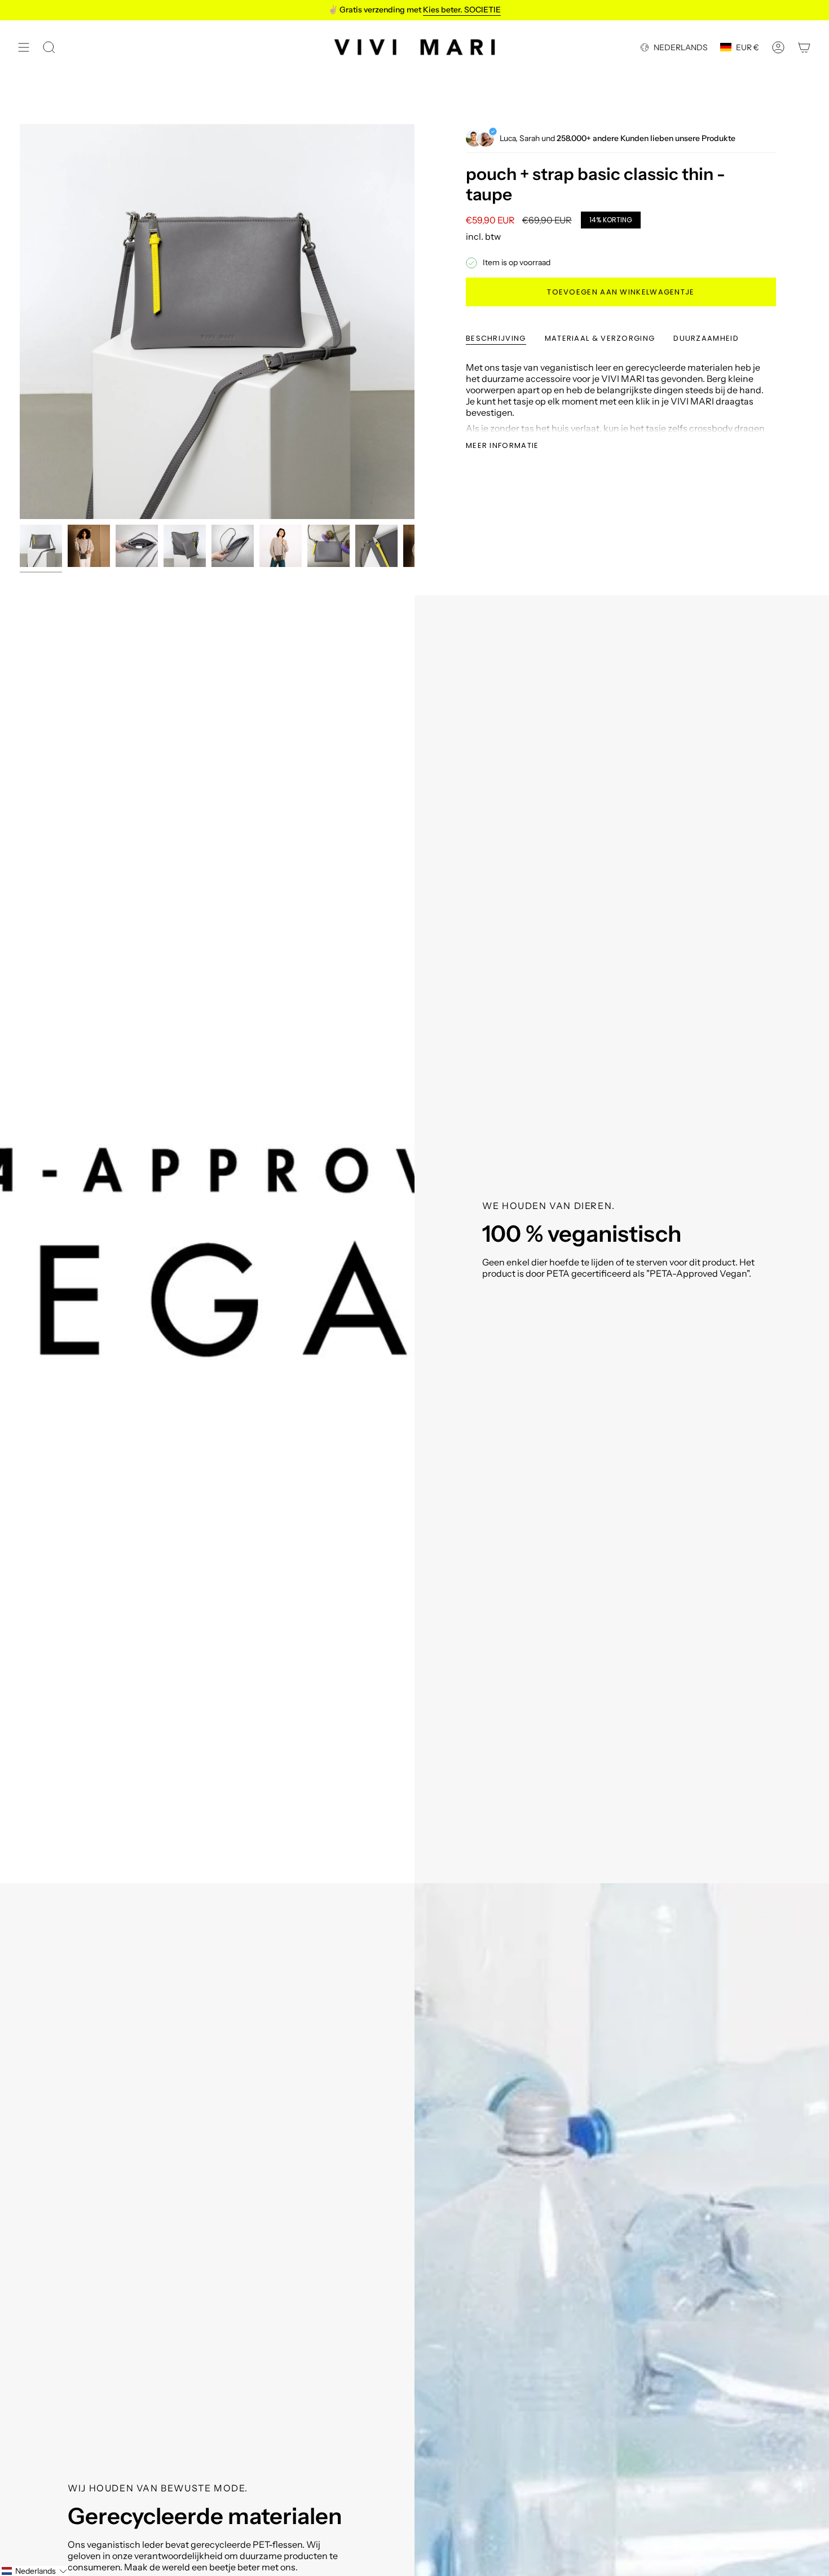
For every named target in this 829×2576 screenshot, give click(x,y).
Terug (20, 322)
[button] (34, 2571)
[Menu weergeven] (24, 47)
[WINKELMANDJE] (804, 47)
